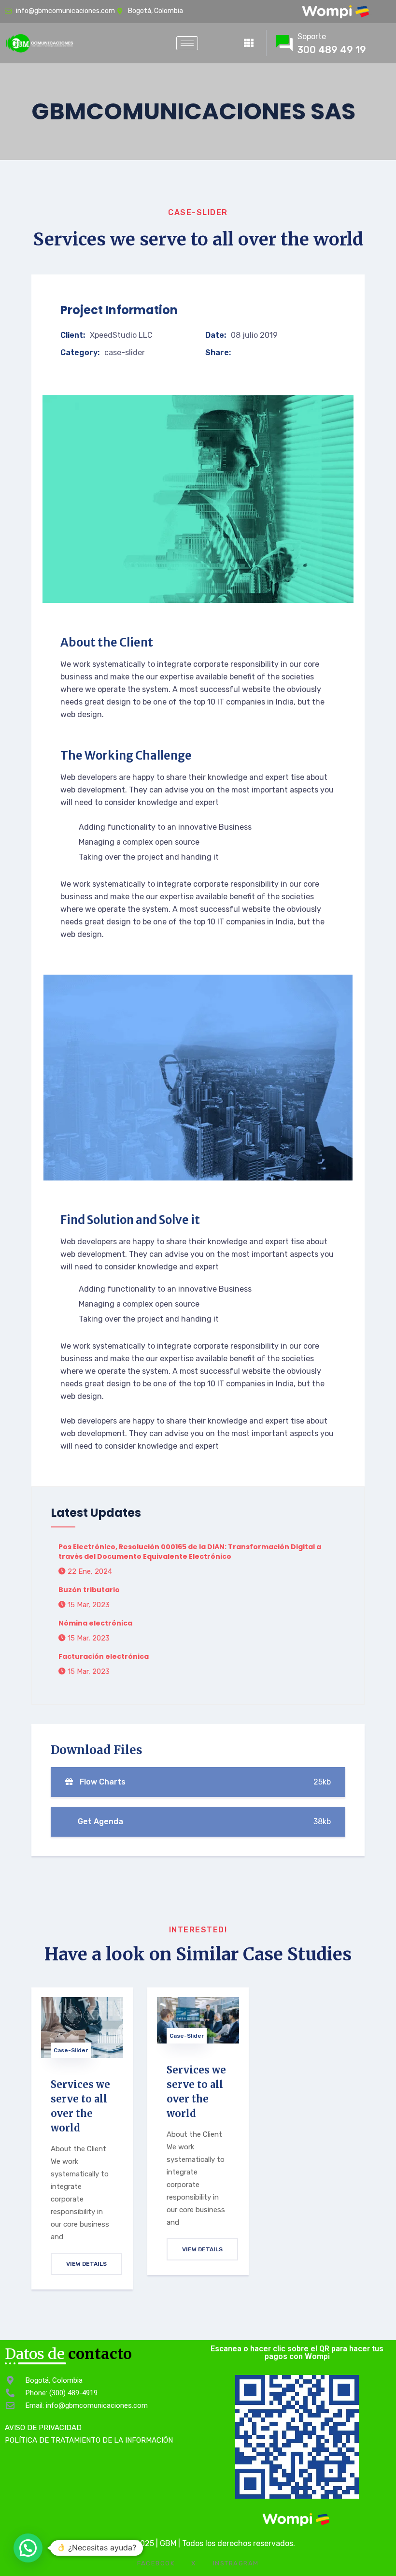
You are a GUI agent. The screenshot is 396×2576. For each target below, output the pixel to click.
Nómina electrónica (95, 1623)
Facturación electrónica (104, 1656)
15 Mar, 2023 (88, 1605)
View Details (86, 2264)
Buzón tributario (89, 1590)
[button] (28, 2548)
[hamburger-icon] (187, 43)
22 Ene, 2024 (89, 1571)
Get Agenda (203, 1821)
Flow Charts (204, 1782)
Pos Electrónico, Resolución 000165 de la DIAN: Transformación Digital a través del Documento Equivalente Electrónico (190, 1552)
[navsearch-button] (218, 41)
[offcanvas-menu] (249, 43)
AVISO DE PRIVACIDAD (43, 2428)
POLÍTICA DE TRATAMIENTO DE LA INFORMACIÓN (89, 2440)
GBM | (171, 2543)
